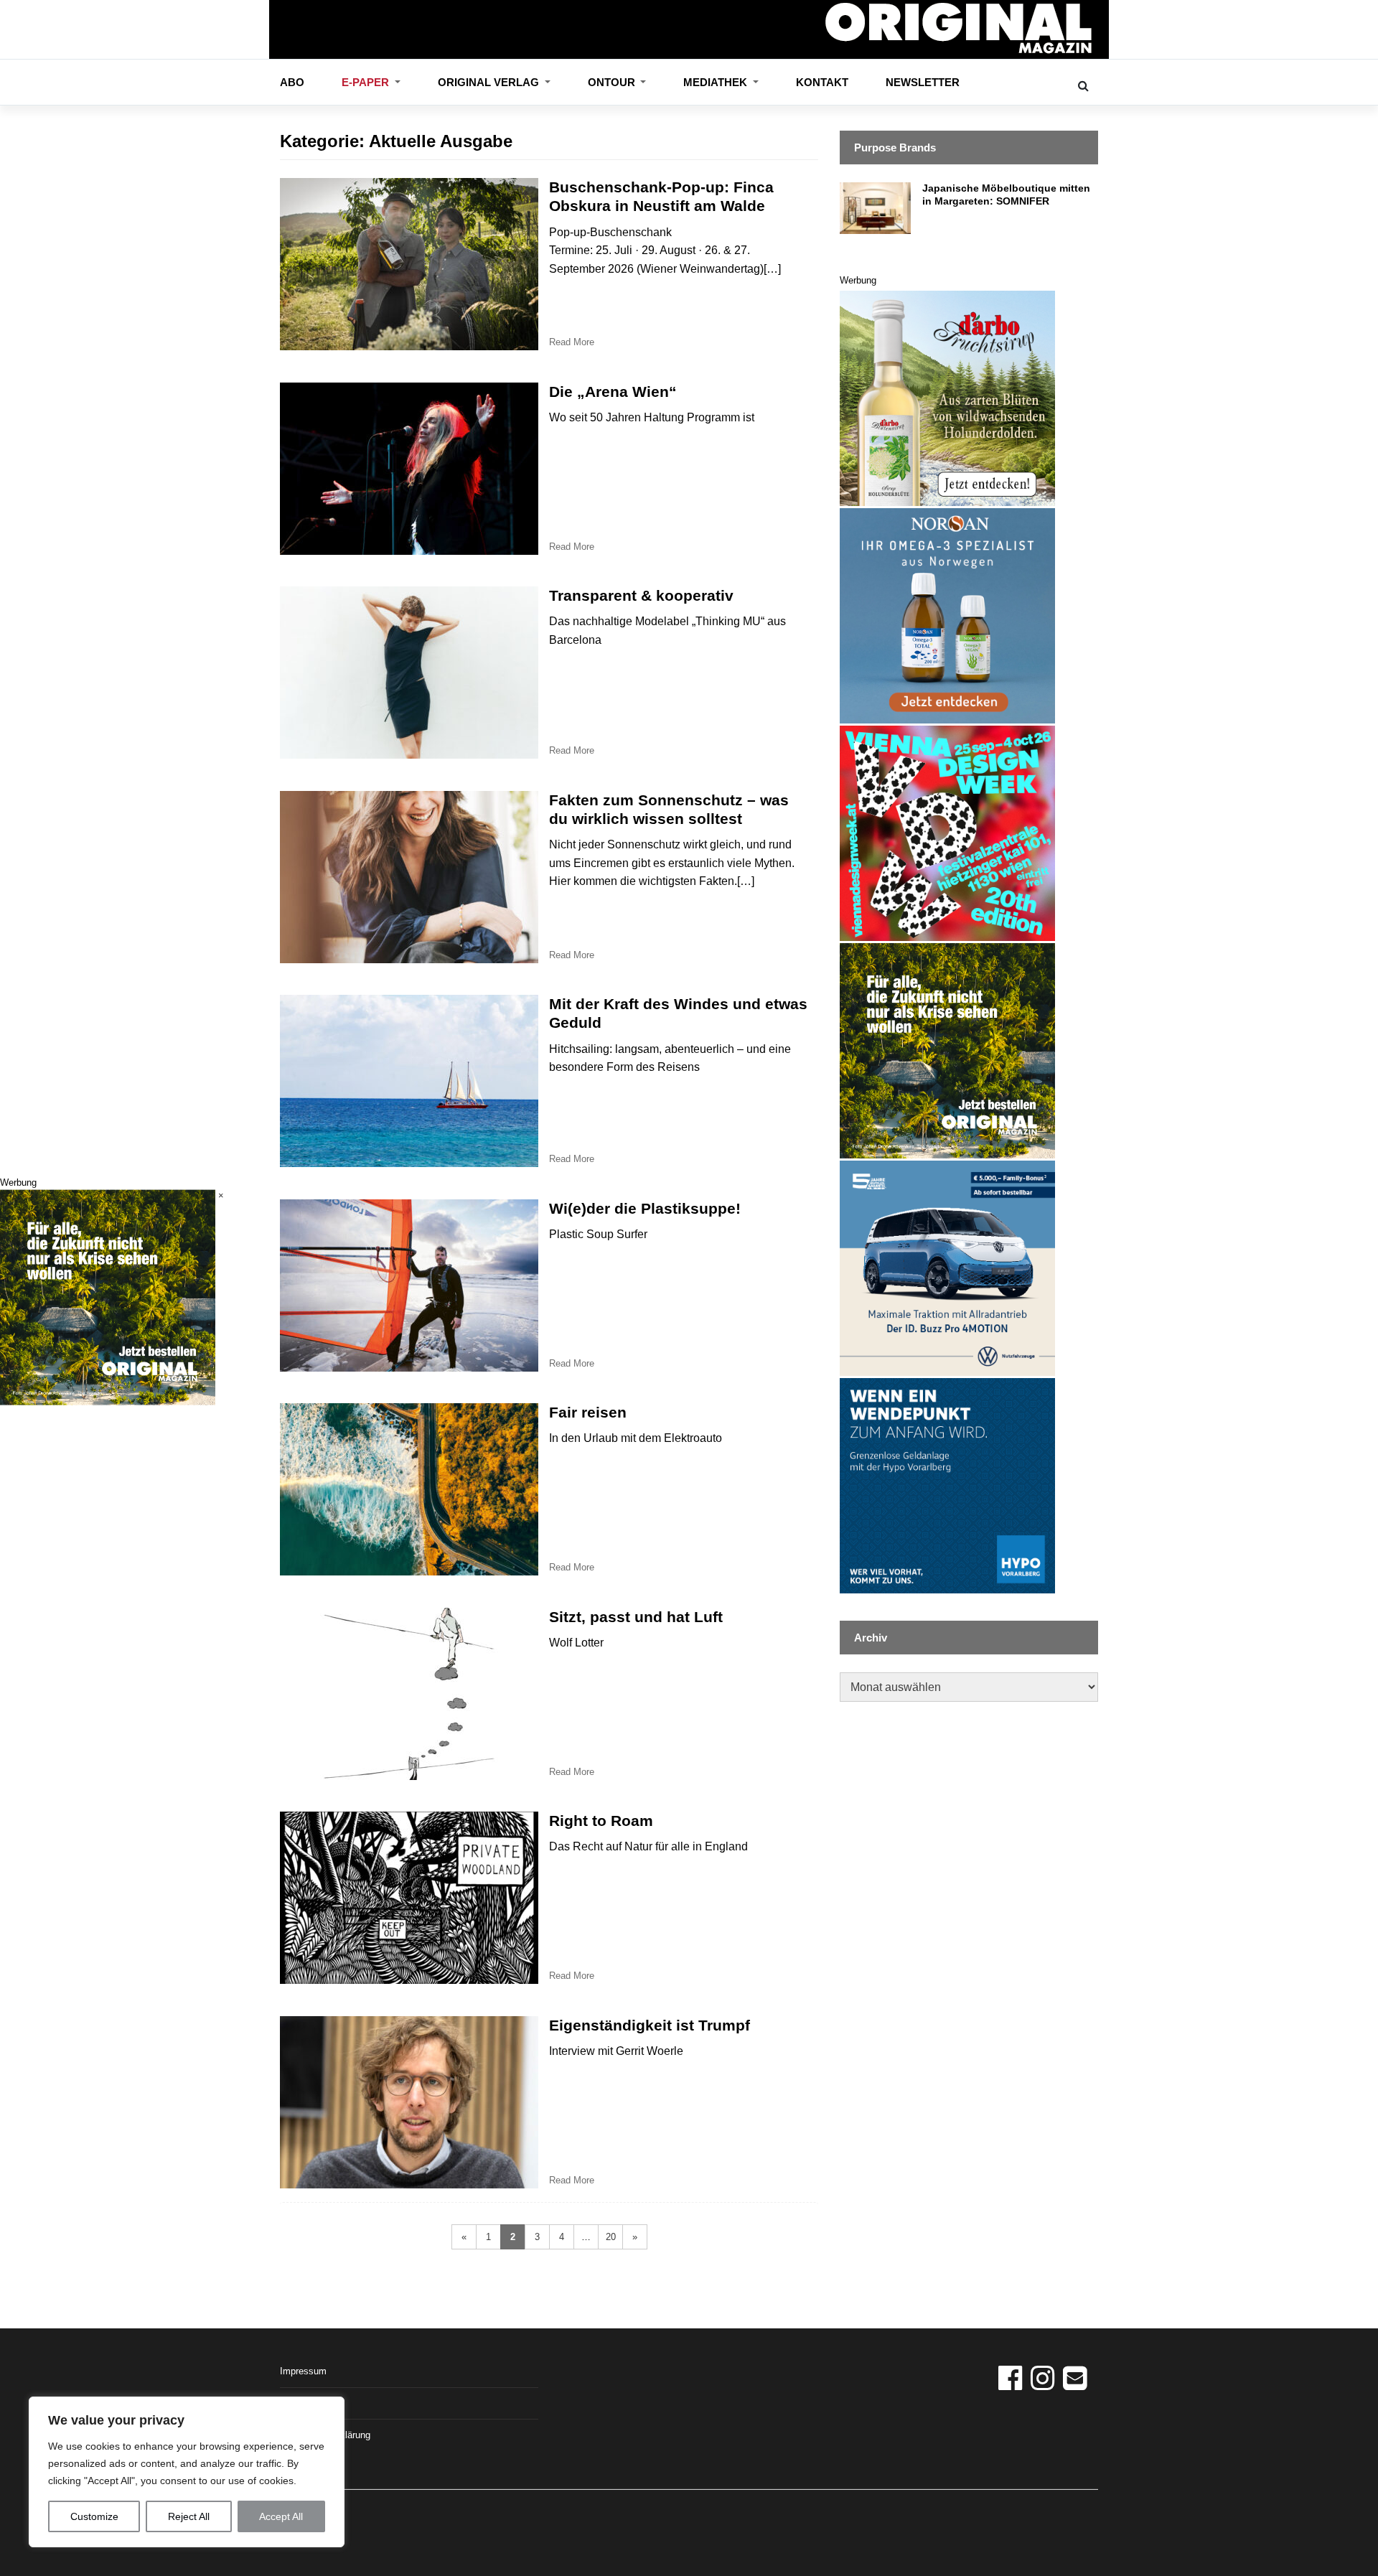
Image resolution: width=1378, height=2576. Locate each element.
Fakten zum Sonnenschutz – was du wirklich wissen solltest (669, 809)
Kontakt (822, 82)
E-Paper (367, 82)
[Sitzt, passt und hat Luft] (409, 1694)
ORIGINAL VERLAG (490, 82)
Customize (94, 2516)
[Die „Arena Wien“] (409, 469)
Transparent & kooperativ (641, 595)
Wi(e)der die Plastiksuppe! (645, 1208)
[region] (187, 2472)
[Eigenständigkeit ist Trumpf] (409, 2102)
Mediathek (717, 82)
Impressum (303, 2371)
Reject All (189, 2516)
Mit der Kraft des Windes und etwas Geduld (678, 1013)
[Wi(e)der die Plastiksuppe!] (409, 1285)
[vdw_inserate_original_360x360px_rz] (947, 832)
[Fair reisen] (409, 1489)
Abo (292, 82)
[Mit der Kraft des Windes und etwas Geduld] (409, 1081)
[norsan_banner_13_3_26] (947, 615)
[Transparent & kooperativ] (409, 673)
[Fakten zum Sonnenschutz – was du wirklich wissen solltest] (409, 877)
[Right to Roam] (409, 1898)
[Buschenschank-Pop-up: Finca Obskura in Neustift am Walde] (409, 264)
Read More (572, 342)
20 (611, 2237)
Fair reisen (588, 1412)
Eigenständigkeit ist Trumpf (650, 2025)
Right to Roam (601, 1821)
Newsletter (923, 82)
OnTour (613, 82)
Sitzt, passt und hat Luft (636, 1617)
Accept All (281, 2516)
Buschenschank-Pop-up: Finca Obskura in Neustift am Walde (661, 196)
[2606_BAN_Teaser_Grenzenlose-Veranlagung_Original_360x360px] (947, 1485)
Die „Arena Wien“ (613, 392)
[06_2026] (947, 1050)
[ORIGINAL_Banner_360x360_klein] (947, 1267)
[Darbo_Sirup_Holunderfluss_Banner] (947, 397)
